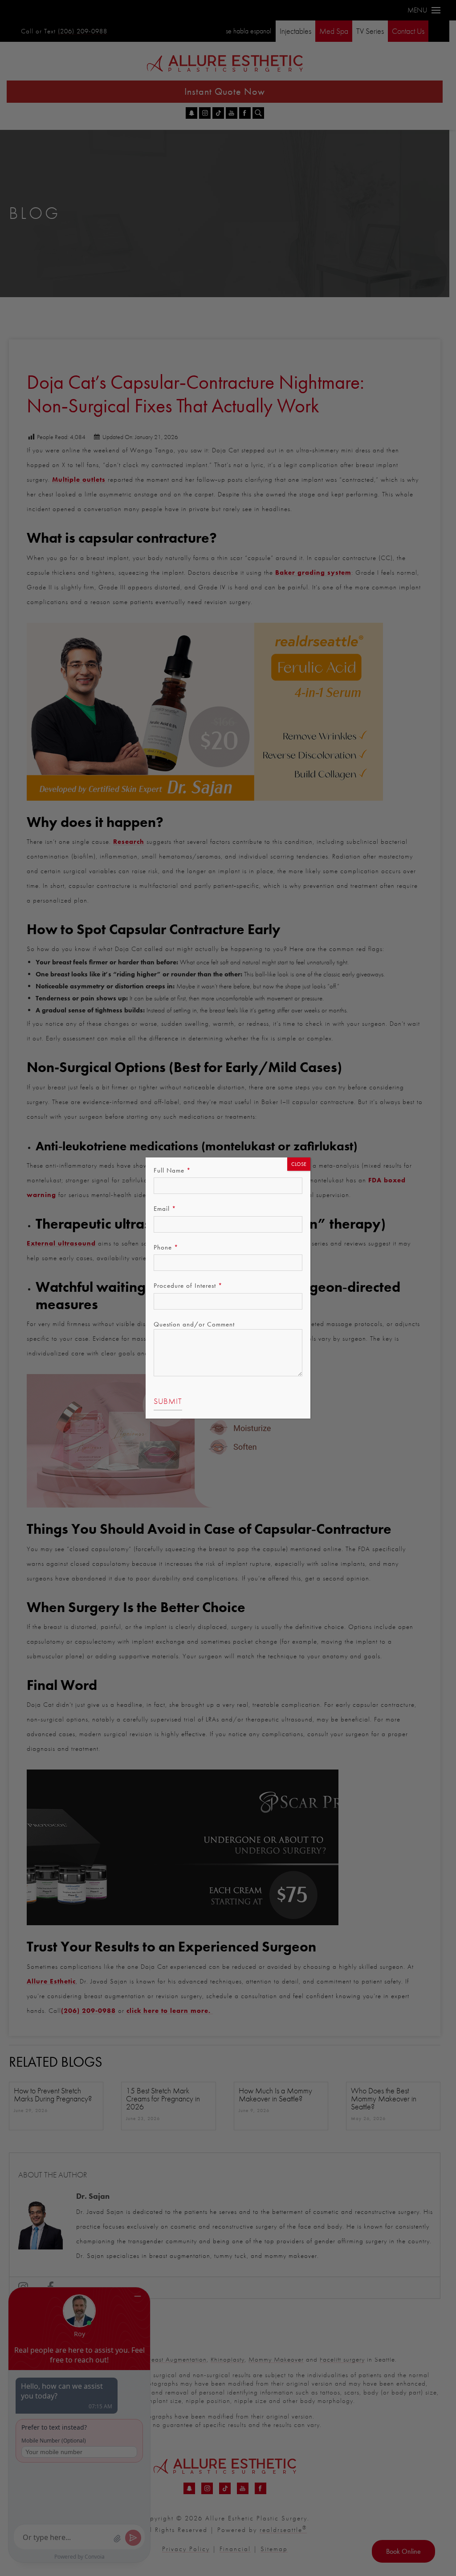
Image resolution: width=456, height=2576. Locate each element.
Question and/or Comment (194, 1324)
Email (165, 1209)
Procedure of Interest (188, 1286)
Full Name (172, 1170)
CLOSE (299, 1164)
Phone (166, 1247)
